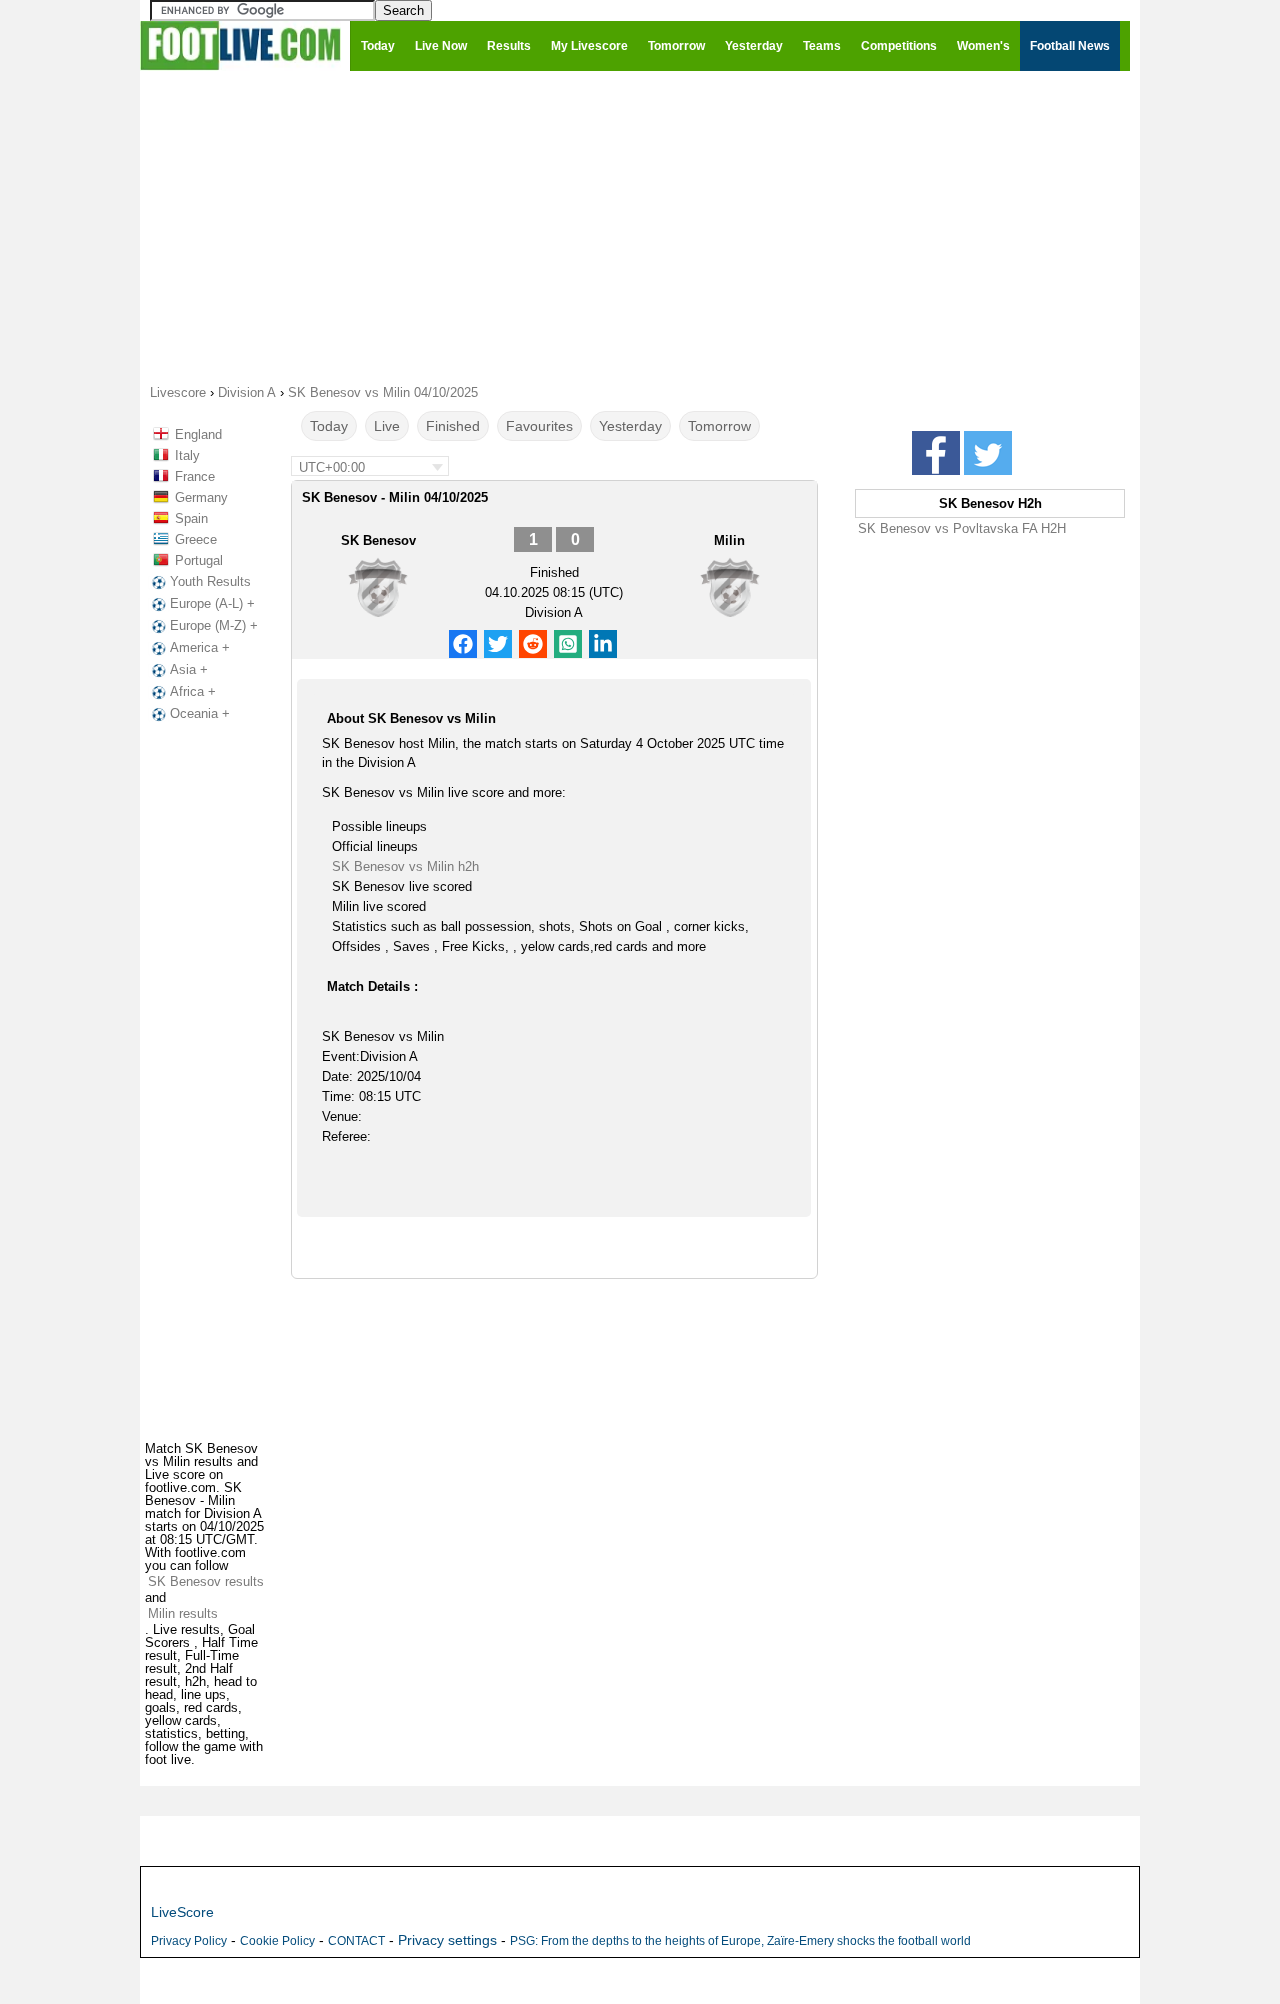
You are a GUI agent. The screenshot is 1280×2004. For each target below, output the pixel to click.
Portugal (199, 560)
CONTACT (356, 1941)
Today (329, 426)
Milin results (183, 1613)
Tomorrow (719, 426)
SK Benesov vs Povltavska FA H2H (962, 528)
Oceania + (200, 713)
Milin (729, 540)
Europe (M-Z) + (214, 625)
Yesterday (630, 426)
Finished (453, 426)
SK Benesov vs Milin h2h (405, 866)
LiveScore (182, 1912)
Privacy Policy (189, 1941)
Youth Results (210, 581)
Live (387, 426)
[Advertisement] (640, 226)
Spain (191, 518)
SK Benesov (378, 540)
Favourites (539, 426)
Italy (187, 455)
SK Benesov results (206, 1581)
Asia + (189, 669)
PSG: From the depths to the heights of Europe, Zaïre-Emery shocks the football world (740, 1941)
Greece (196, 539)
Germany (201, 497)
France (195, 476)
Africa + (193, 691)
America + (200, 647)
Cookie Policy (277, 1941)
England (198, 434)
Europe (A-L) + (212, 603)
